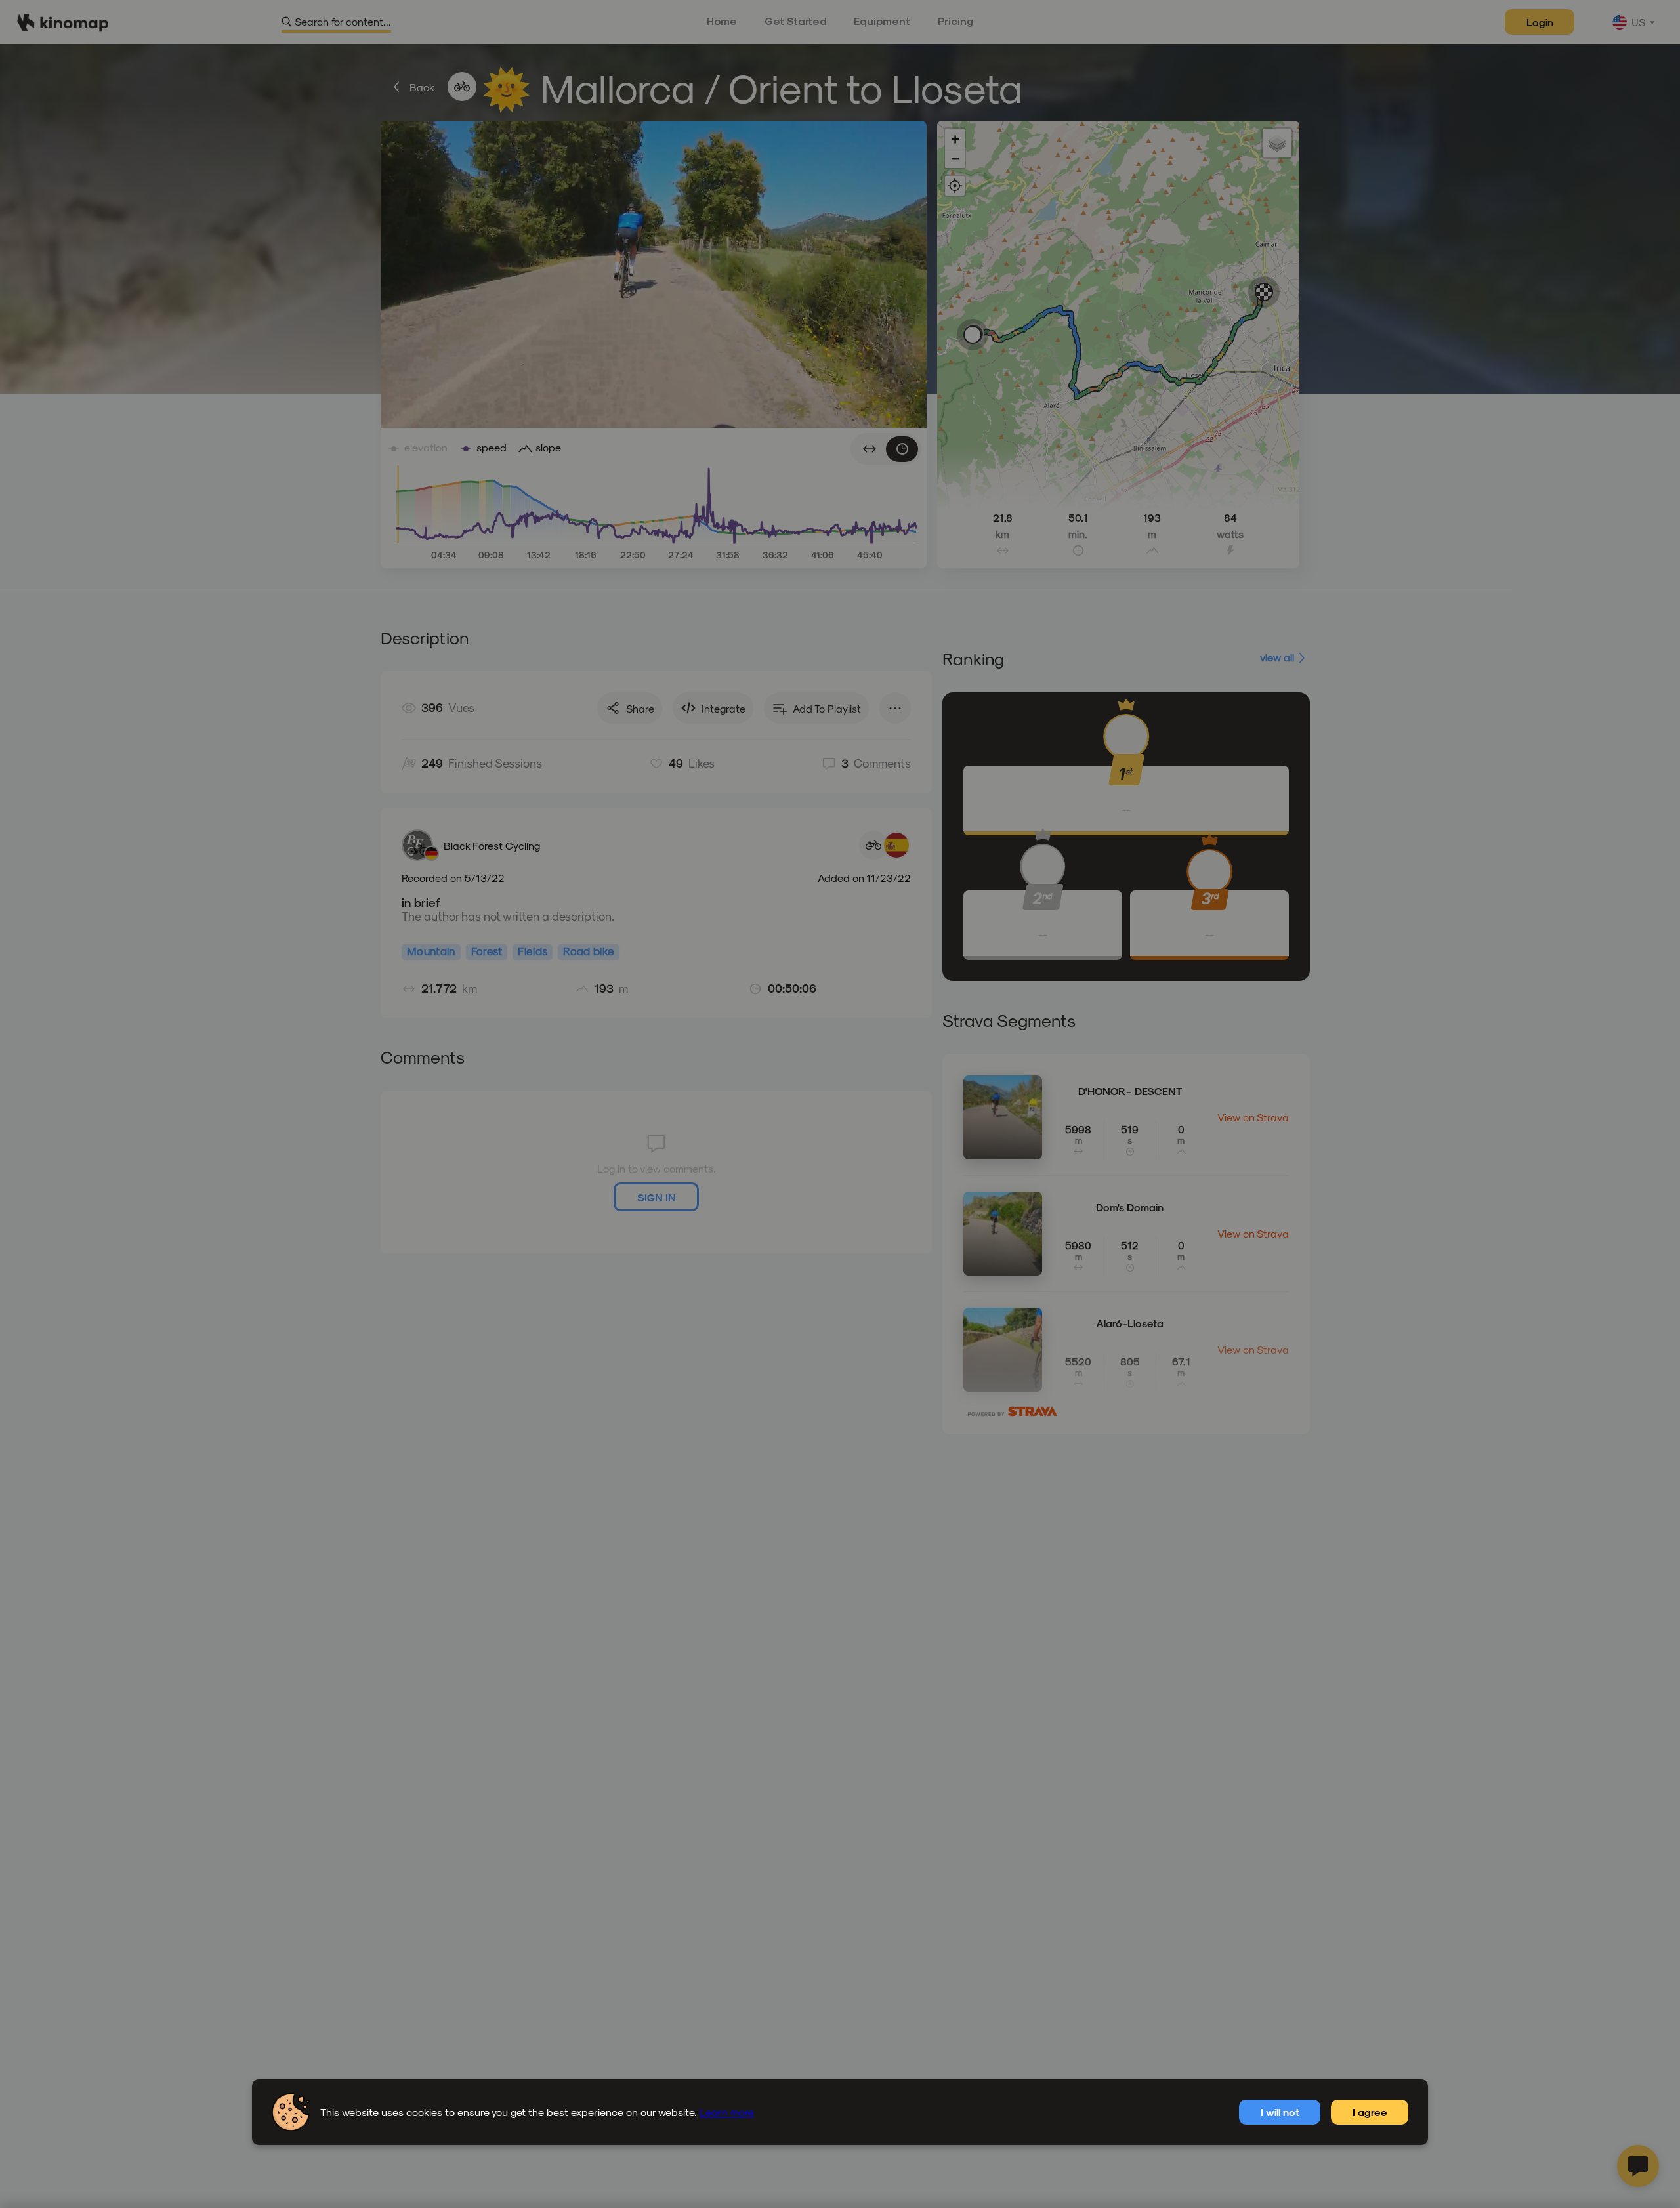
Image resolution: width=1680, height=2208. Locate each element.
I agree (1370, 2112)
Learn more (727, 2112)
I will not (1280, 2112)
